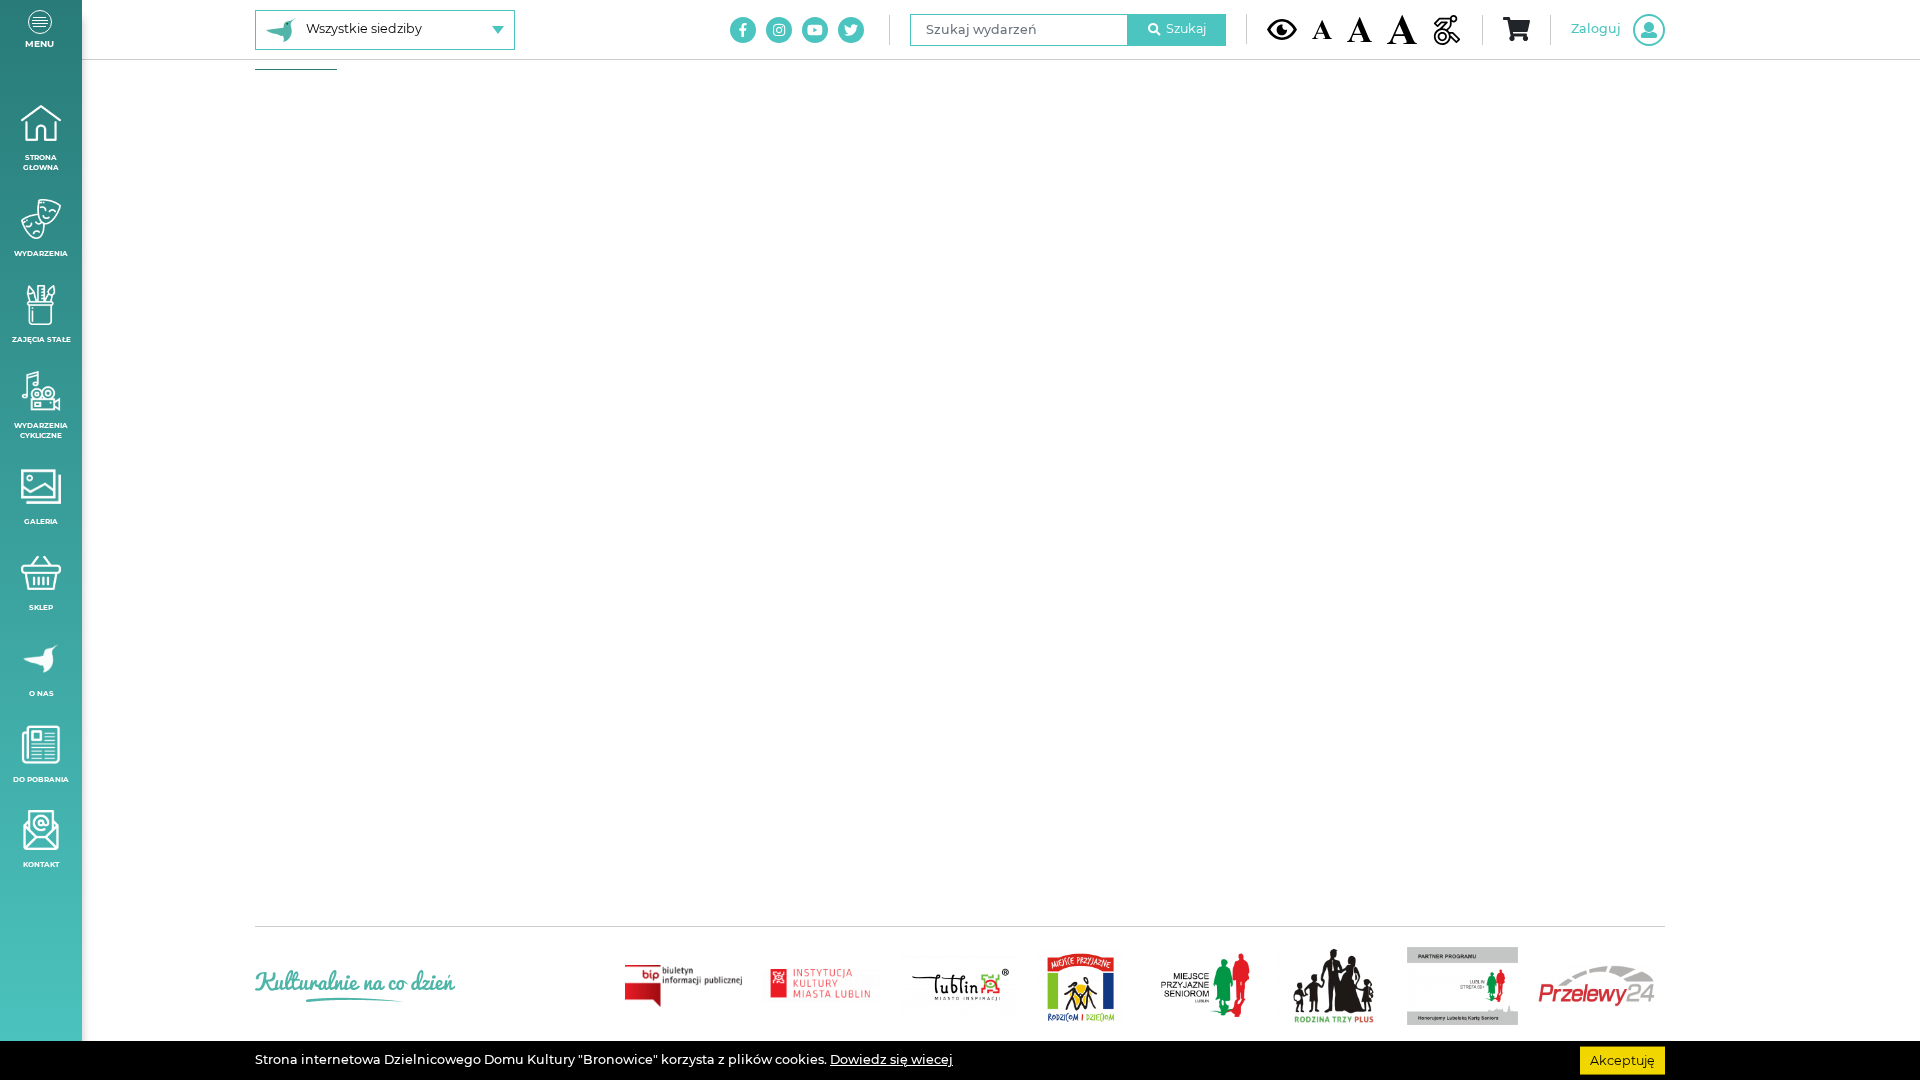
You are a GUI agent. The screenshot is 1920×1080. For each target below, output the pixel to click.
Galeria (41, 521)
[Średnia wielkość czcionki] (1359, 29)
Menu (39, 43)
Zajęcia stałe (41, 339)
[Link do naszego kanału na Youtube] (815, 30)
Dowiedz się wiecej (891, 1059)
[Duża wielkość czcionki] (1402, 29)
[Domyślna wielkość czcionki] (1322, 29)
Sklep (41, 607)
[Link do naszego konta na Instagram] (779, 30)
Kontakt (41, 864)
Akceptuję (1622, 1059)
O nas (41, 693)
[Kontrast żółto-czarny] (1282, 29)
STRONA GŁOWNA (41, 163)
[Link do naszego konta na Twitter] (851, 30)
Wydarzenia (41, 253)
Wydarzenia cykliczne (41, 431)
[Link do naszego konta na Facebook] (743, 30)
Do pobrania (41, 779)
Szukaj (1186, 28)
